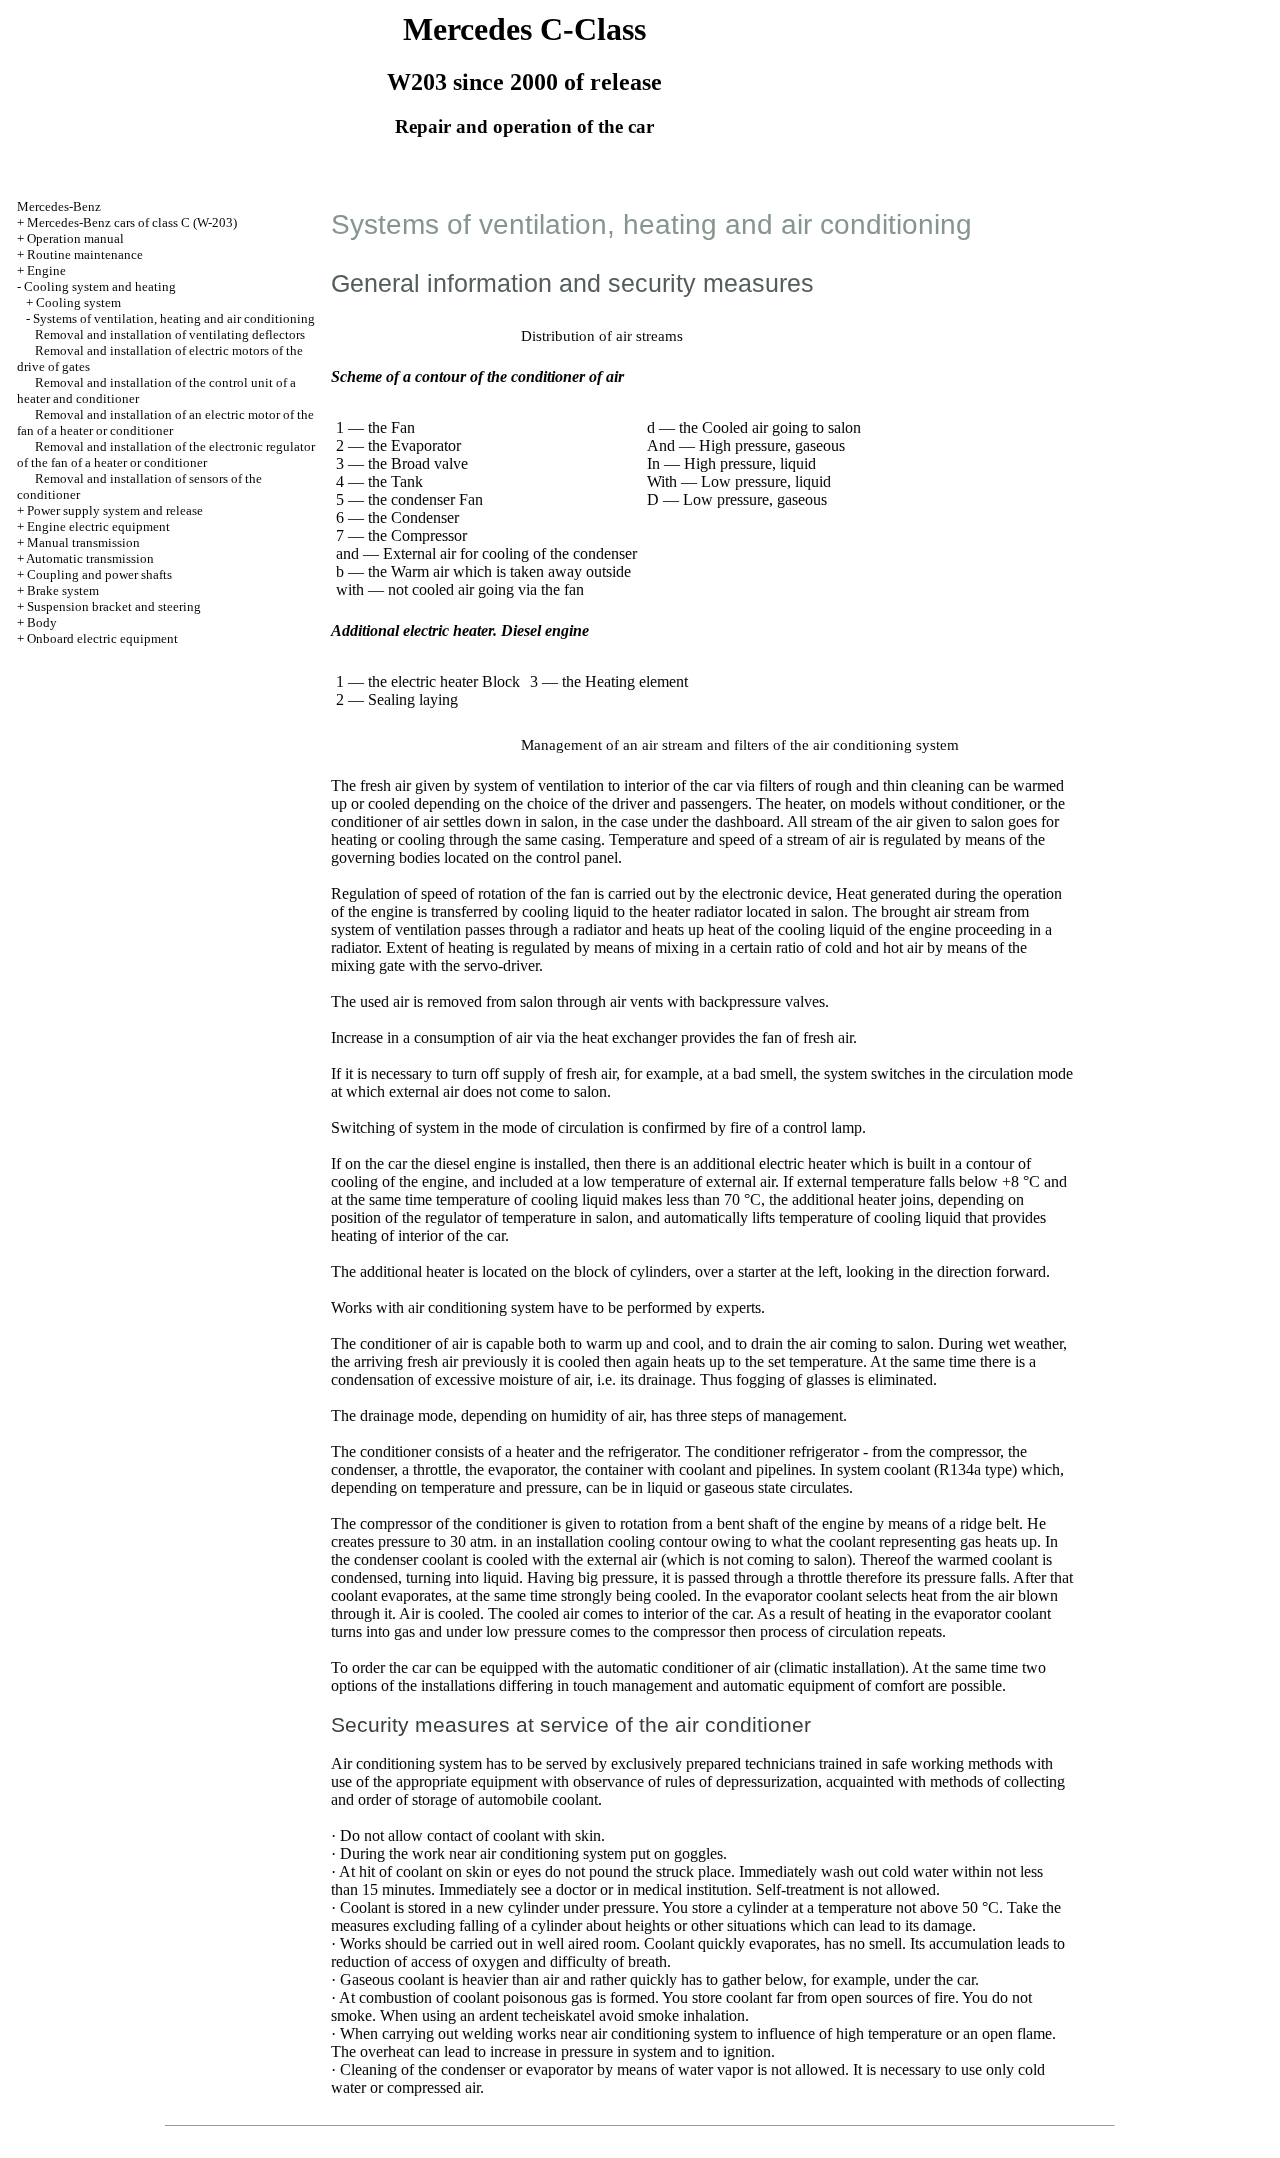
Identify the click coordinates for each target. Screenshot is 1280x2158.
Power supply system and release (115, 510)
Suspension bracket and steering (114, 606)
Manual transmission (83, 542)
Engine (46, 270)
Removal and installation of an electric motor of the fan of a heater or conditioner (165, 422)
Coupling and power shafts (99, 574)
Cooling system (78, 302)
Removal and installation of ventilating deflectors (170, 334)
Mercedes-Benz (59, 206)
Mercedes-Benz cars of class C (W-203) (132, 222)
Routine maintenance (85, 254)
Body (42, 622)
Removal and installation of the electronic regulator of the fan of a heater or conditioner (166, 454)
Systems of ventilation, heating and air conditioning (174, 318)
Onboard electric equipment (102, 638)
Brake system (63, 590)
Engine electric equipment (98, 526)
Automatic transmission (90, 558)
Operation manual (75, 238)
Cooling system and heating (100, 286)
